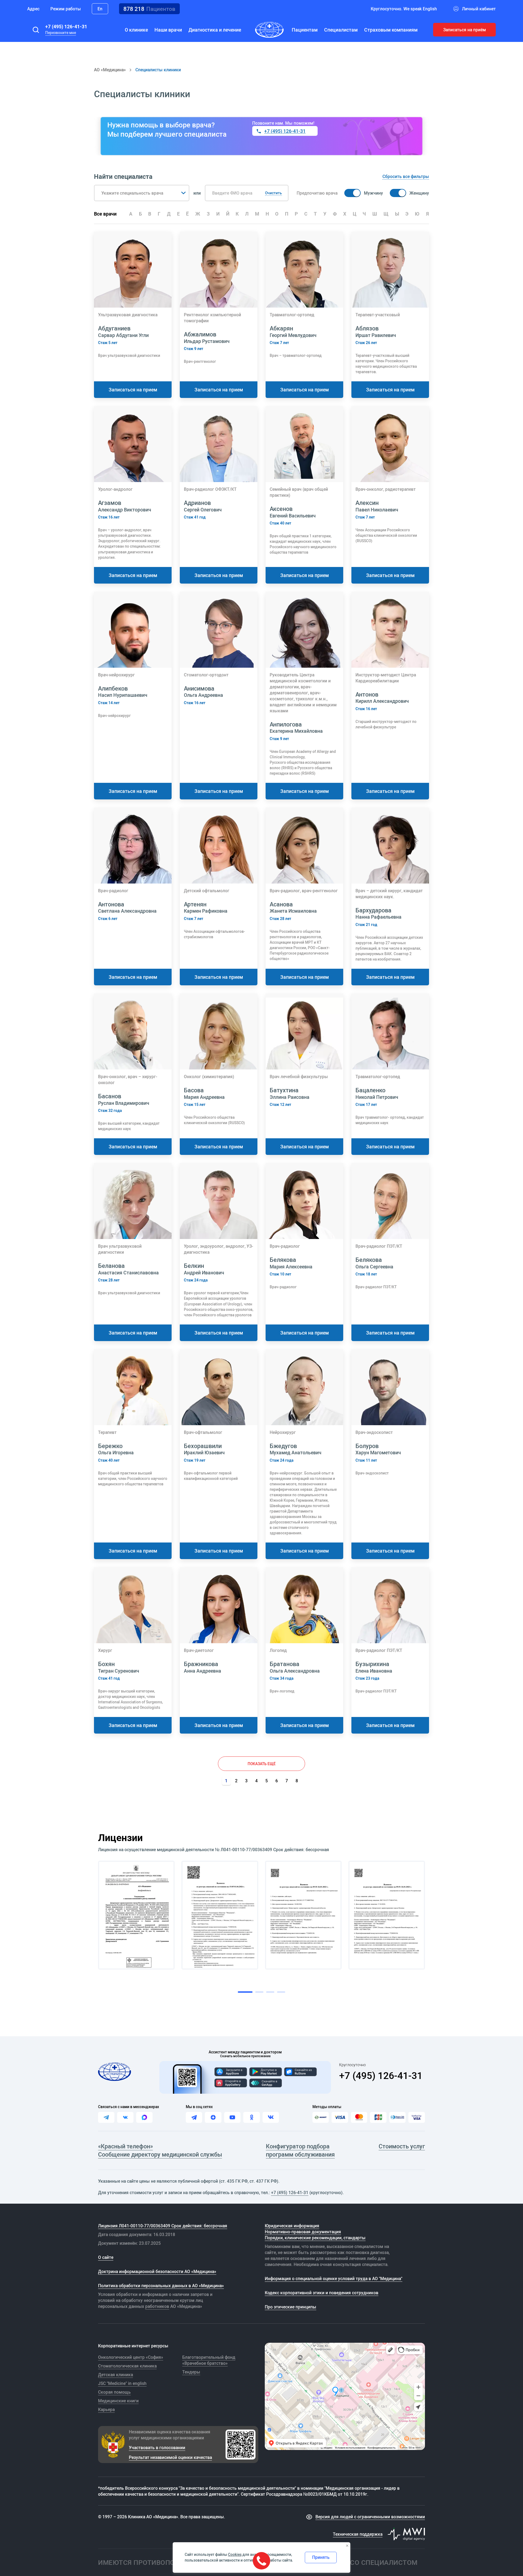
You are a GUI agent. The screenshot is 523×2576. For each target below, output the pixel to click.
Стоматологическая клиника (127, 2366)
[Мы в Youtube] (232, 2117)
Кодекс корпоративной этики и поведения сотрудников (322, 2293)
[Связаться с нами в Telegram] (106, 2117)
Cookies (235, 2554)
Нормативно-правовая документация (303, 2232)
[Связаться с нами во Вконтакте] (125, 2117)
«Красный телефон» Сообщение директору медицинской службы (160, 2150)
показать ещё (262, 1764)
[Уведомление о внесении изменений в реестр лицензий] (136, 1915)
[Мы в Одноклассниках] (251, 2117)
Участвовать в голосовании (157, 2448)
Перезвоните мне (61, 33)
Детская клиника (115, 2375)
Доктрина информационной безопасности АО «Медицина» (157, 2271)
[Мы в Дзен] (213, 2117)
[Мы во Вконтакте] (271, 2117)
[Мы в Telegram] (194, 2117)
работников (157, 2306)
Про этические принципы (291, 2307)
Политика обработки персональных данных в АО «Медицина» (161, 2286)
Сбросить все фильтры (406, 176)
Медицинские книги (118, 2401)
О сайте (106, 2257)
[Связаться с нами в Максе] (144, 2117)
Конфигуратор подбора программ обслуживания (300, 2150)
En (100, 9)
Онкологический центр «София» (131, 2357)
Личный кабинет (479, 9)
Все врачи (105, 214)
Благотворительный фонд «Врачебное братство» (209, 2360)
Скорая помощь (114, 2392)
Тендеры (191, 2372)
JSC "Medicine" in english (122, 2383)
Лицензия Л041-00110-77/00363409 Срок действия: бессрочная (163, 2226)
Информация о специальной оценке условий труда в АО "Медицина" (334, 2278)
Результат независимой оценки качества (170, 2457)
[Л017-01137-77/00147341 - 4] (387, 1915)
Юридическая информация (292, 2226)
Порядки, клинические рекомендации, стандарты (315, 2238)
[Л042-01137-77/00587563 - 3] (303, 1915)
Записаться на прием (133, 390)
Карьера (106, 2409)
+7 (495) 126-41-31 (66, 26)
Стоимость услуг (402, 2146)
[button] (36, 30)
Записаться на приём (465, 30)
